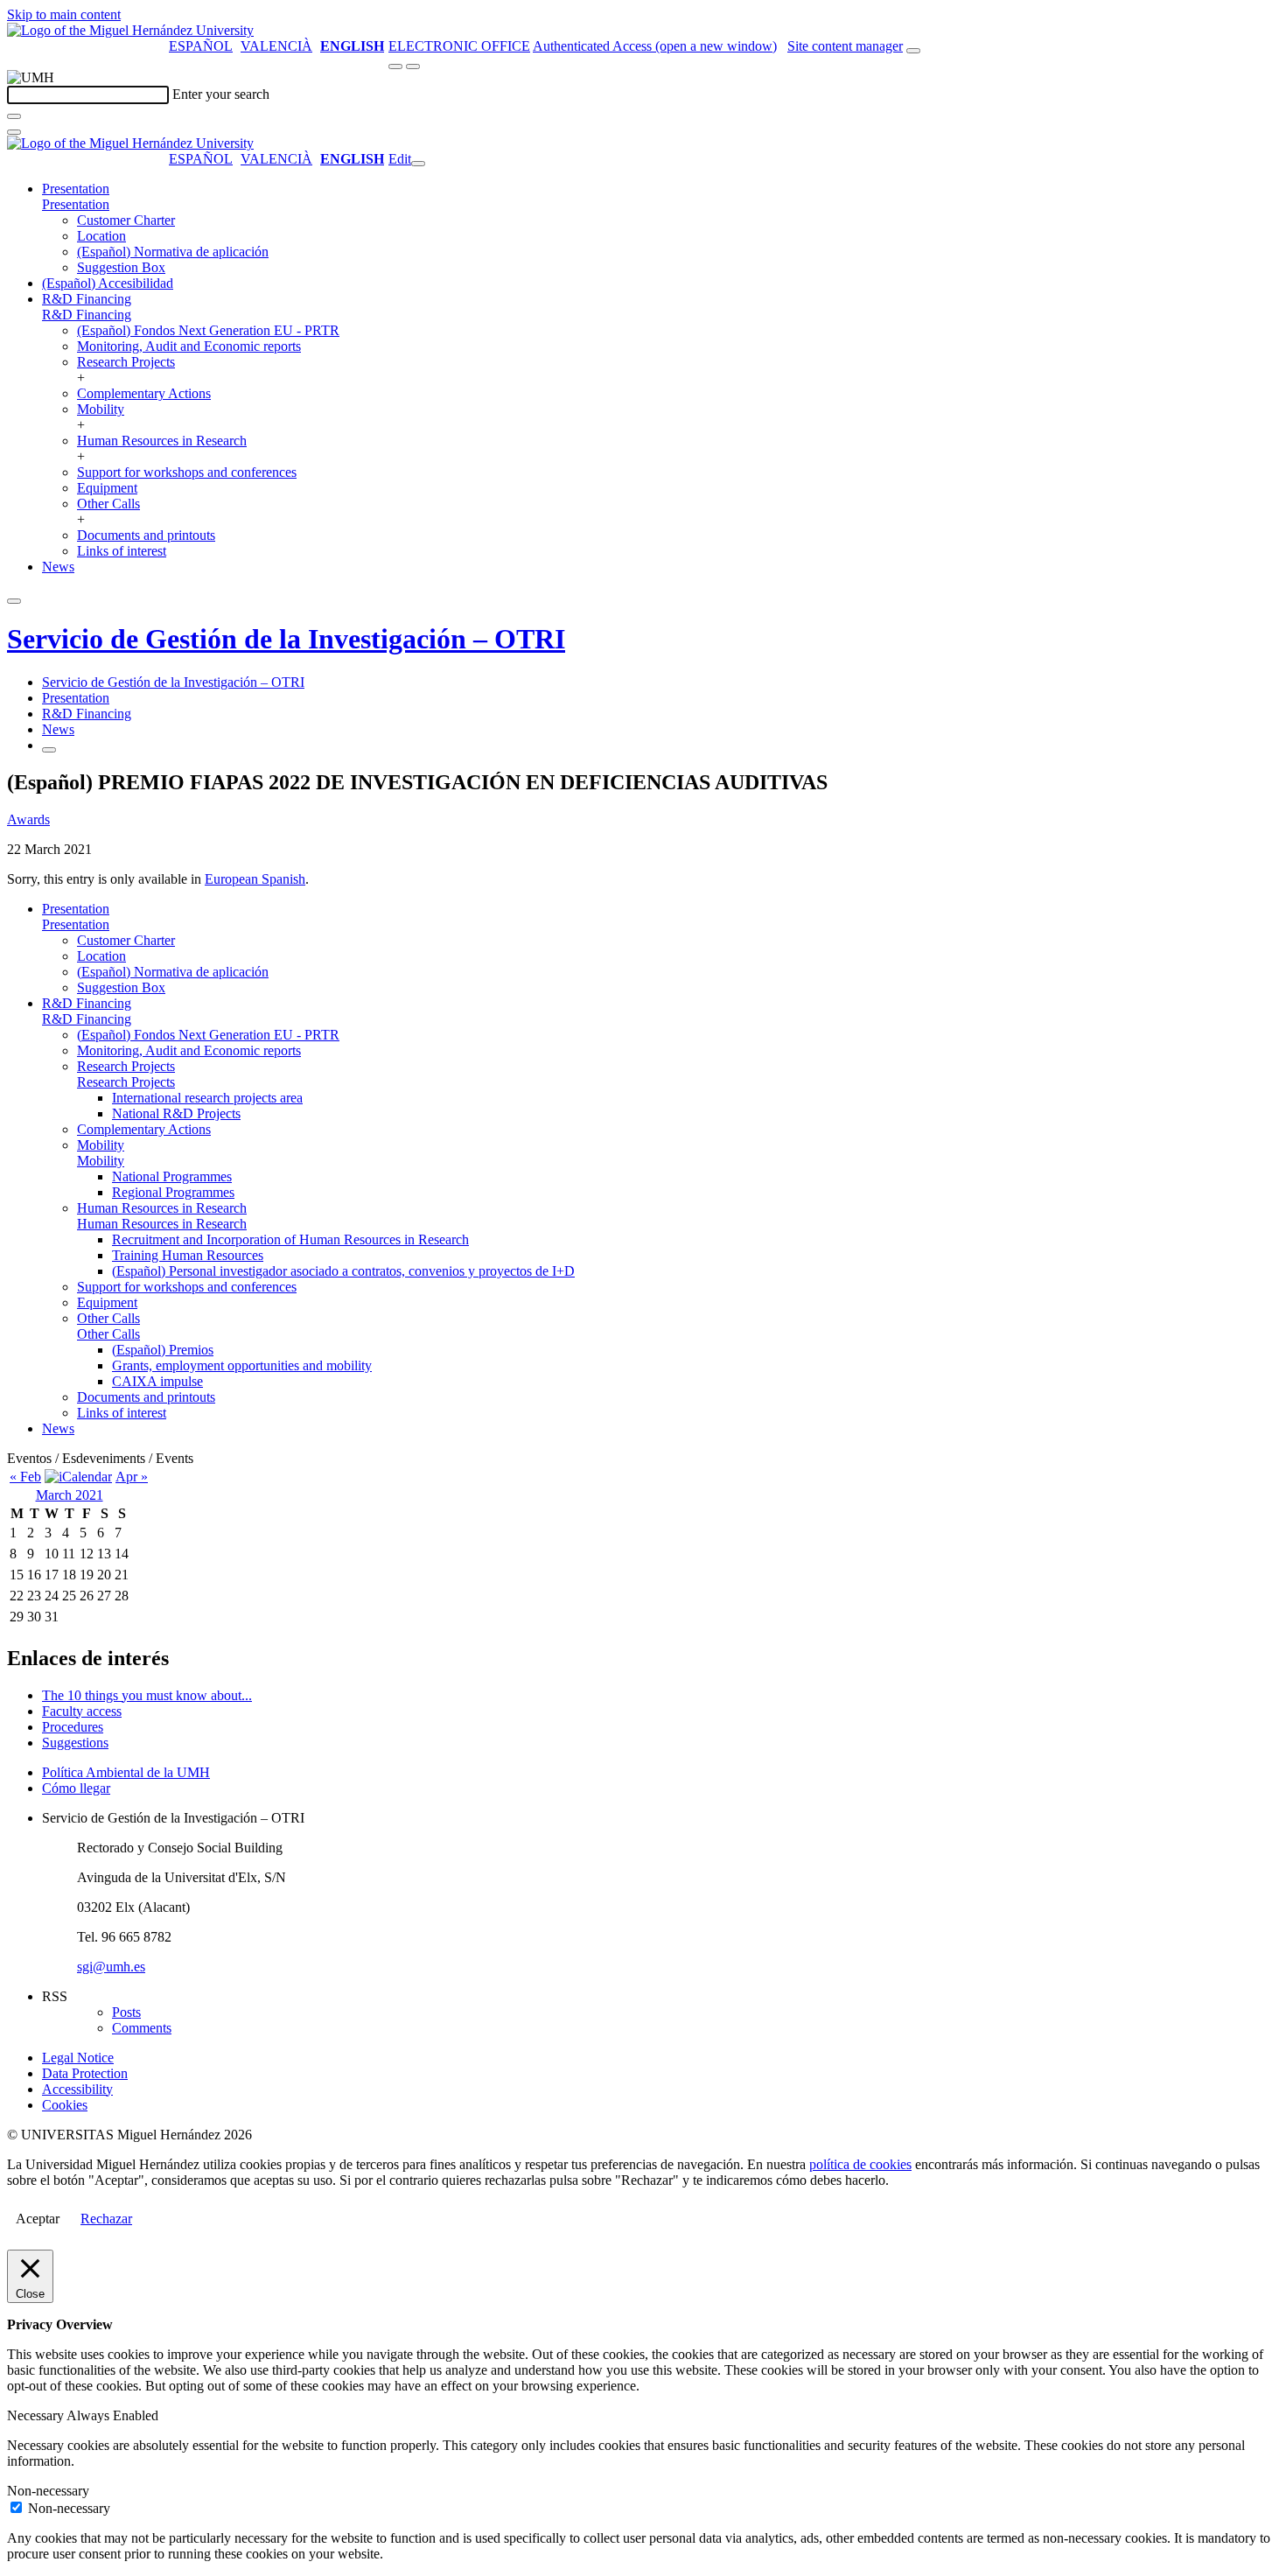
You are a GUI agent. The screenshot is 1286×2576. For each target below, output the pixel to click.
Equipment (107, 488)
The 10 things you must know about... (147, 1695)
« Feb (25, 1477)
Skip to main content (64, 14)
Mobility (101, 409)
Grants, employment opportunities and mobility (242, 1365)
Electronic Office (459, 46)
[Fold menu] (418, 164)
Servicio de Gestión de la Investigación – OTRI (286, 639)
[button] (76, 204)
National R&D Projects (176, 1113)
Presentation (76, 189)
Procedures (73, 1727)
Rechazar (106, 2219)
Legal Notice (78, 2058)
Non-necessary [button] (48, 2491)
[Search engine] (913, 51)
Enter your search (221, 94)
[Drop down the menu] (413, 66)
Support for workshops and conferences (187, 472)
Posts (126, 2012)
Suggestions (75, 1743)
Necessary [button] (37, 2415)
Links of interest (122, 551)
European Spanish (255, 879)
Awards (28, 819)
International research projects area (207, 1098)
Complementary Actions (144, 393)
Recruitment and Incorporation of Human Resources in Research (290, 1239)
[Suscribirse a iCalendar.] (78, 1477)
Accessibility (77, 2089)
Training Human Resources (188, 1255)
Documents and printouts (146, 535)
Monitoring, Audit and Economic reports (189, 346)
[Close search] (14, 132)
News (58, 567)
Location (101, 236)
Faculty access (82, 1711)
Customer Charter (126, 220)
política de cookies (860, 2164)
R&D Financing (87, 299)
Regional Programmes (173, 1192)
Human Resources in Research (162, 441)
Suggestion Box (121, 267)
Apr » (132, 1477)
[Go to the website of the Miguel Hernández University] (130, 30)
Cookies (65, 2105)
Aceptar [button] (38, 2219)
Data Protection (85, 2073)
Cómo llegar (76, 1788)
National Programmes (172, 1176)
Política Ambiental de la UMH (126, 1772)
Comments (142, 2028)
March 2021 (70, 1495)
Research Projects (126, 362)
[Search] (14, 116)
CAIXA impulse (157, 1381)
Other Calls (108, 504)
